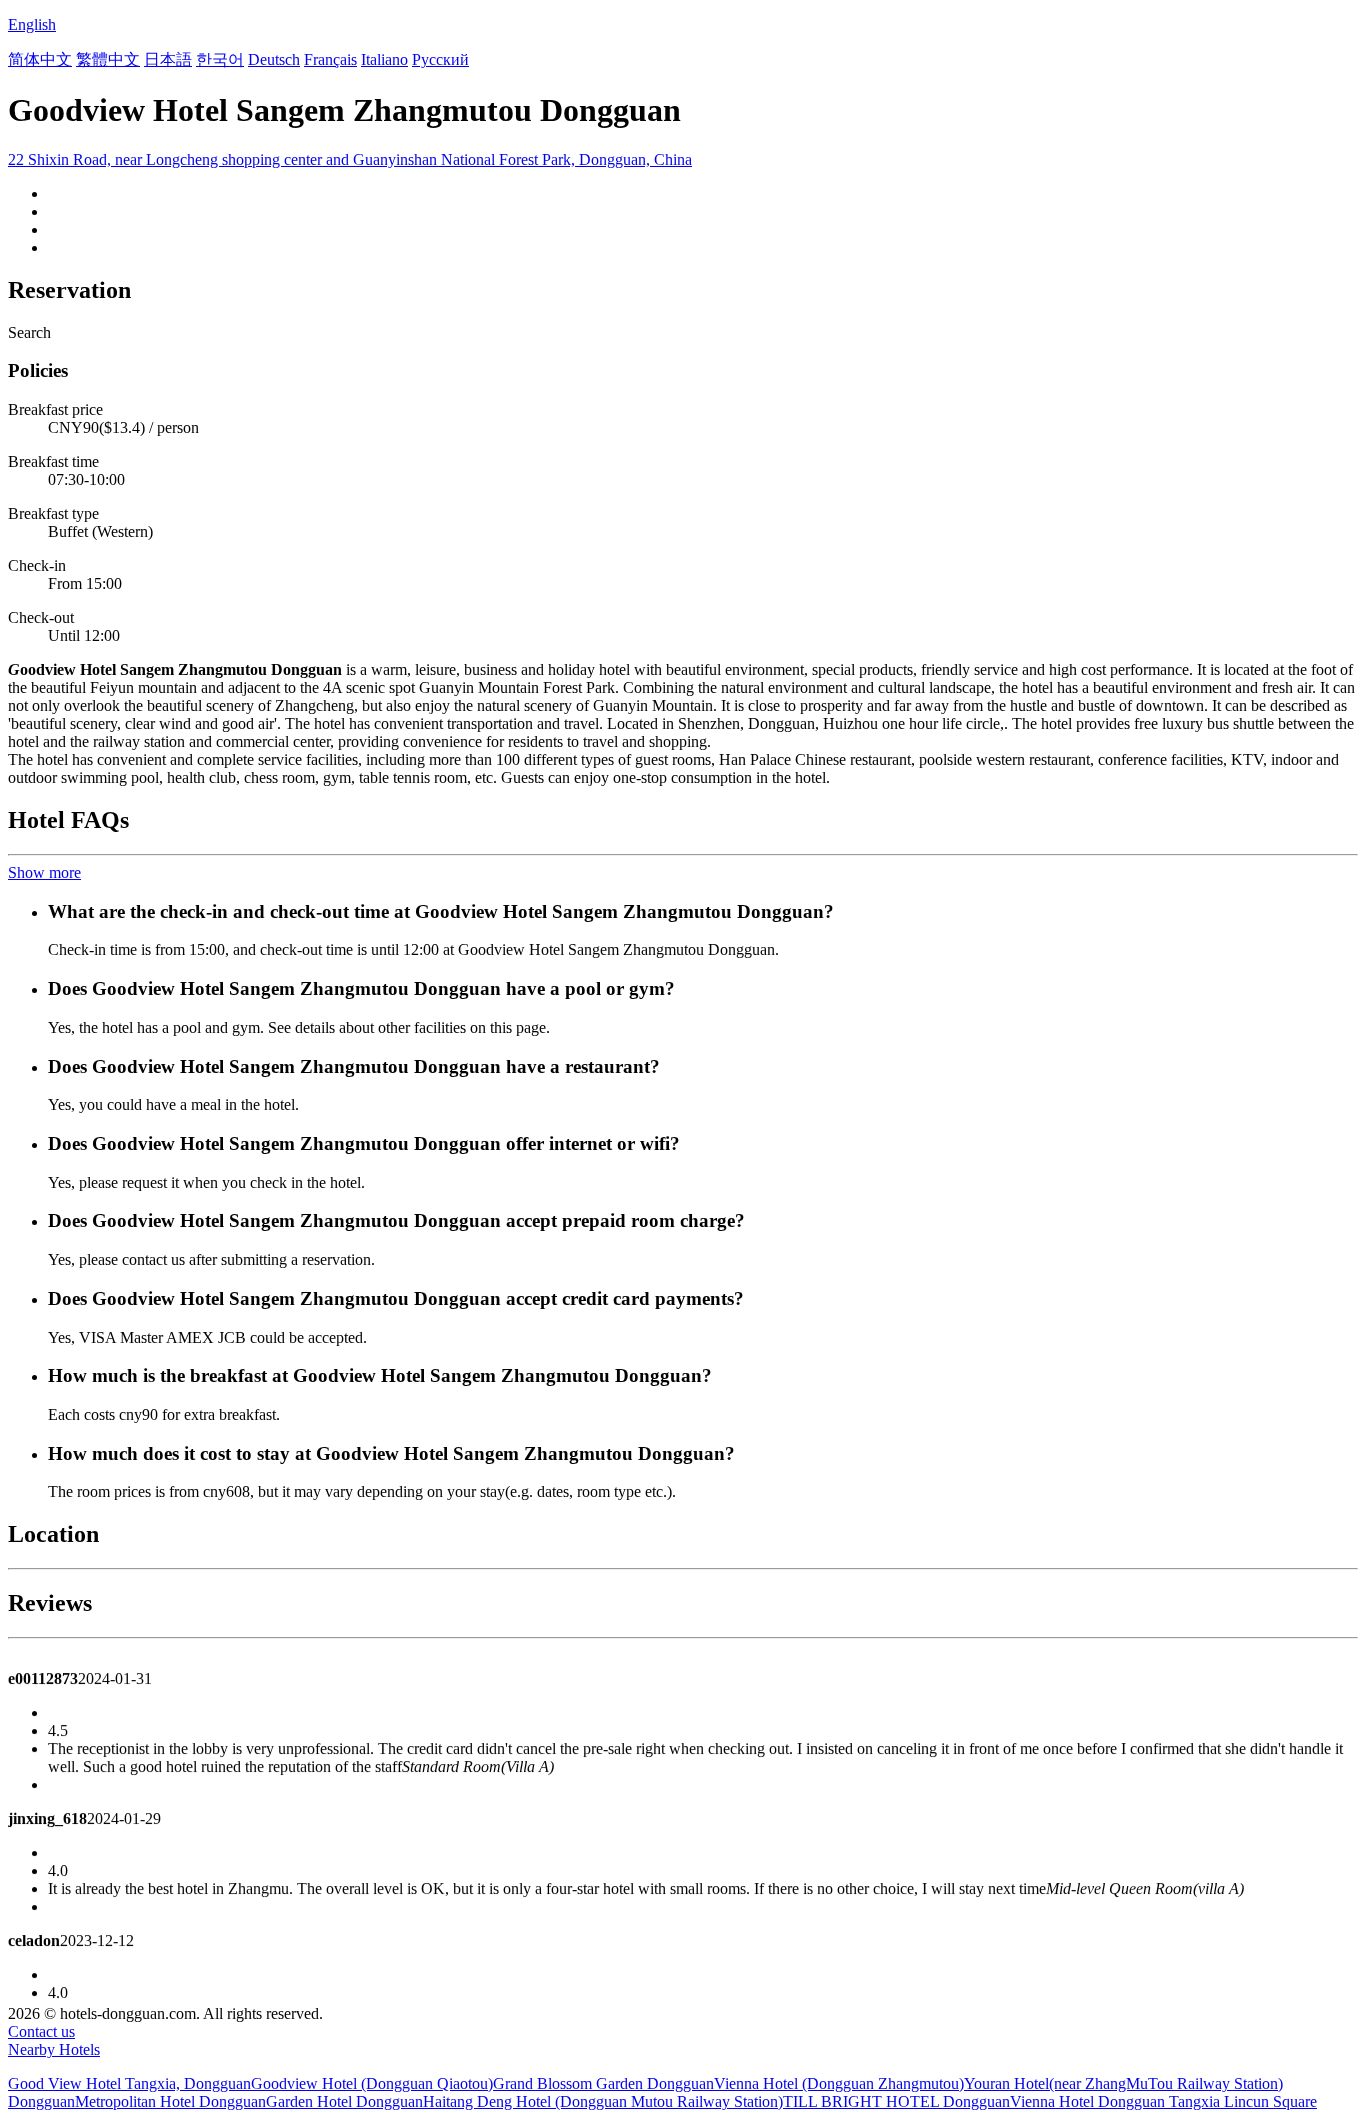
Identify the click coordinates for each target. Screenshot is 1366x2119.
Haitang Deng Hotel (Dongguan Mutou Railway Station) (603, 2101)
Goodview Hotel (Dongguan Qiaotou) (372, 2083)
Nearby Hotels (54, 2049)
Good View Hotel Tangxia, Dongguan (129, 2083)
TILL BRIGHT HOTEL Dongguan (896, 2101)
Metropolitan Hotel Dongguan (170, 2101)
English (32, 24)
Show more (44, 872)
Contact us (41, 2031)
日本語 (168, 59)
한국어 (220, 59)
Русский (440, 59)
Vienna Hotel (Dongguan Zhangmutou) (839, 2083)
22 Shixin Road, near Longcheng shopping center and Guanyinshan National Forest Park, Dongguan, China (350, 159)
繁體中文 (108, 59)
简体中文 (40, 59)
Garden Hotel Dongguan (344, 2101)
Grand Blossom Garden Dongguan (603, 2083)
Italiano (384, 59)
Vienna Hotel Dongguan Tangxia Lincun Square (1163, 2101)
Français (330, 59)
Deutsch (274, 59)
